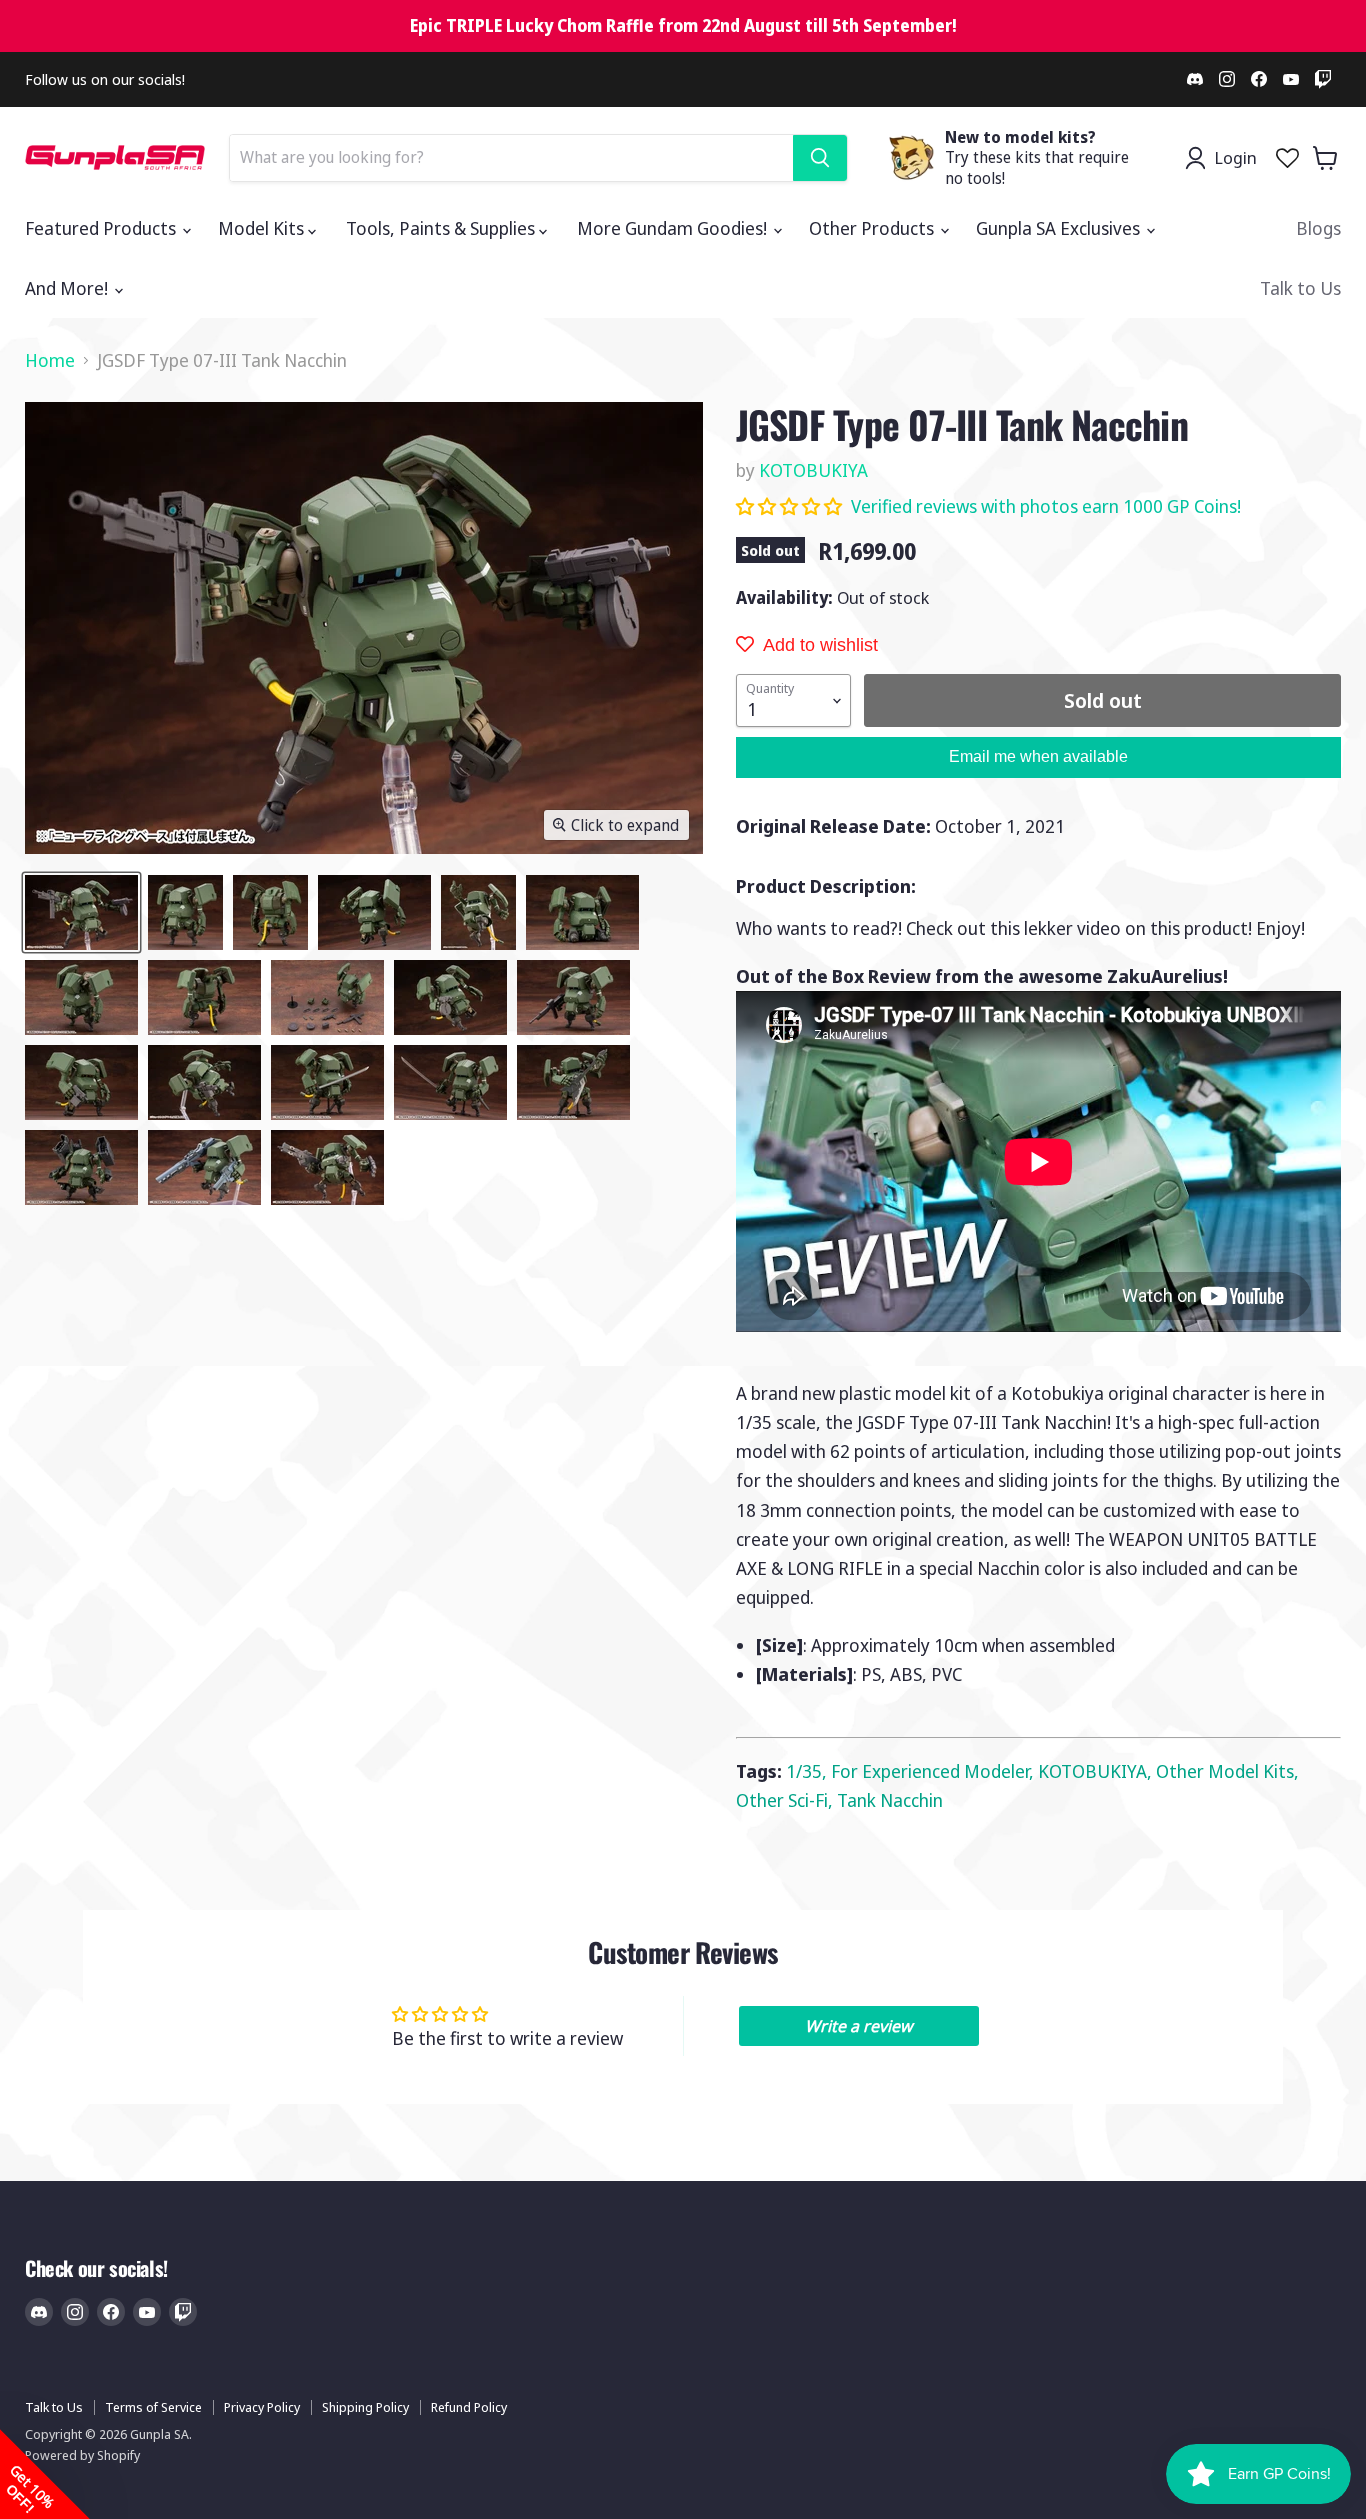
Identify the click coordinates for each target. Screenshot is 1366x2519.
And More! (68, 288)
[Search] (820, 158)
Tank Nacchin (890, 1800)
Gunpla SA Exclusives (1060, 228)
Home (50, 360)
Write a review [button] (858, 2026)
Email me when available (1038, 756)
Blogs (1318, 228)
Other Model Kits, (1227, 1771)
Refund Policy (469, 2407)
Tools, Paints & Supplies (442, 228)
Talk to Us (1300, 288)
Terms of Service (153, 2407)
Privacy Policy (262, 2407)
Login (1235, 157)
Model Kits (263, 228)
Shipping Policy (365, 2407)
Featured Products (102, 228)
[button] (791, 506)
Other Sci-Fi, (786, 1800)
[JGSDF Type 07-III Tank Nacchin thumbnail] (81, 912)
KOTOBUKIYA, (1097, 1771)
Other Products (873, 228)
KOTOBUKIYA (813, 470)
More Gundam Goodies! (674, 228)
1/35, (808, 1771)
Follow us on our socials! (105, 79)
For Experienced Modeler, (934, 1771)
